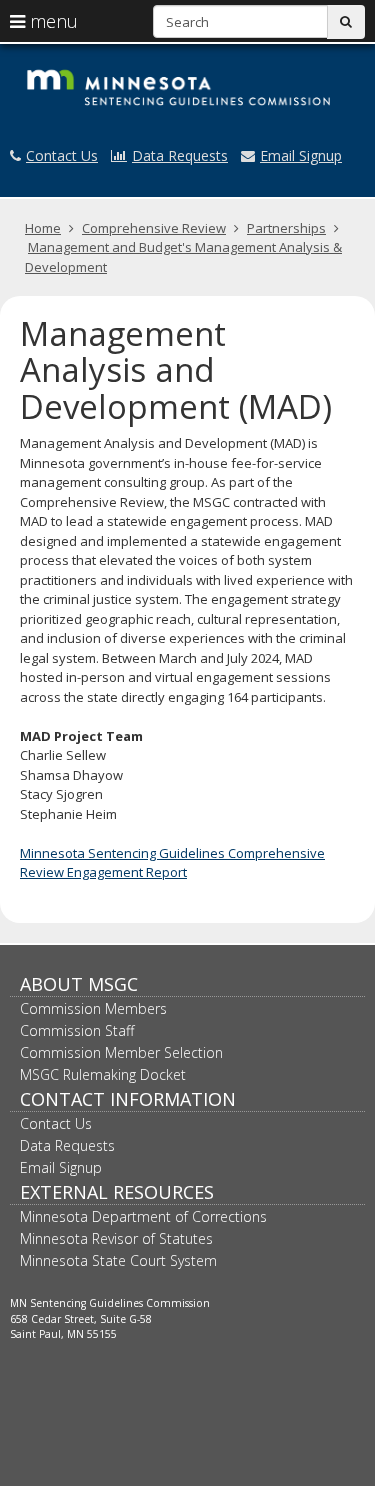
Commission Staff (77, 1030)
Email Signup (301, 155)
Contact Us (62, 155)
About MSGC (79, 984)
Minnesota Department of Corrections (143, 1216)
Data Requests (180, 155)
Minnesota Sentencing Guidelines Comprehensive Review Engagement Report (172, 863)
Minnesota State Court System (118, 1260)
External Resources (117, 1192)
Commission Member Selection (121, 1052)
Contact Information (128, 1099)
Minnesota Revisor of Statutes (116, 1238)
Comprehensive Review (154, 228)
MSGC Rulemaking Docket (103, 1074)
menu (51, 21)
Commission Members (93, 1008)
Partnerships (286, 228)
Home (43, 228)
